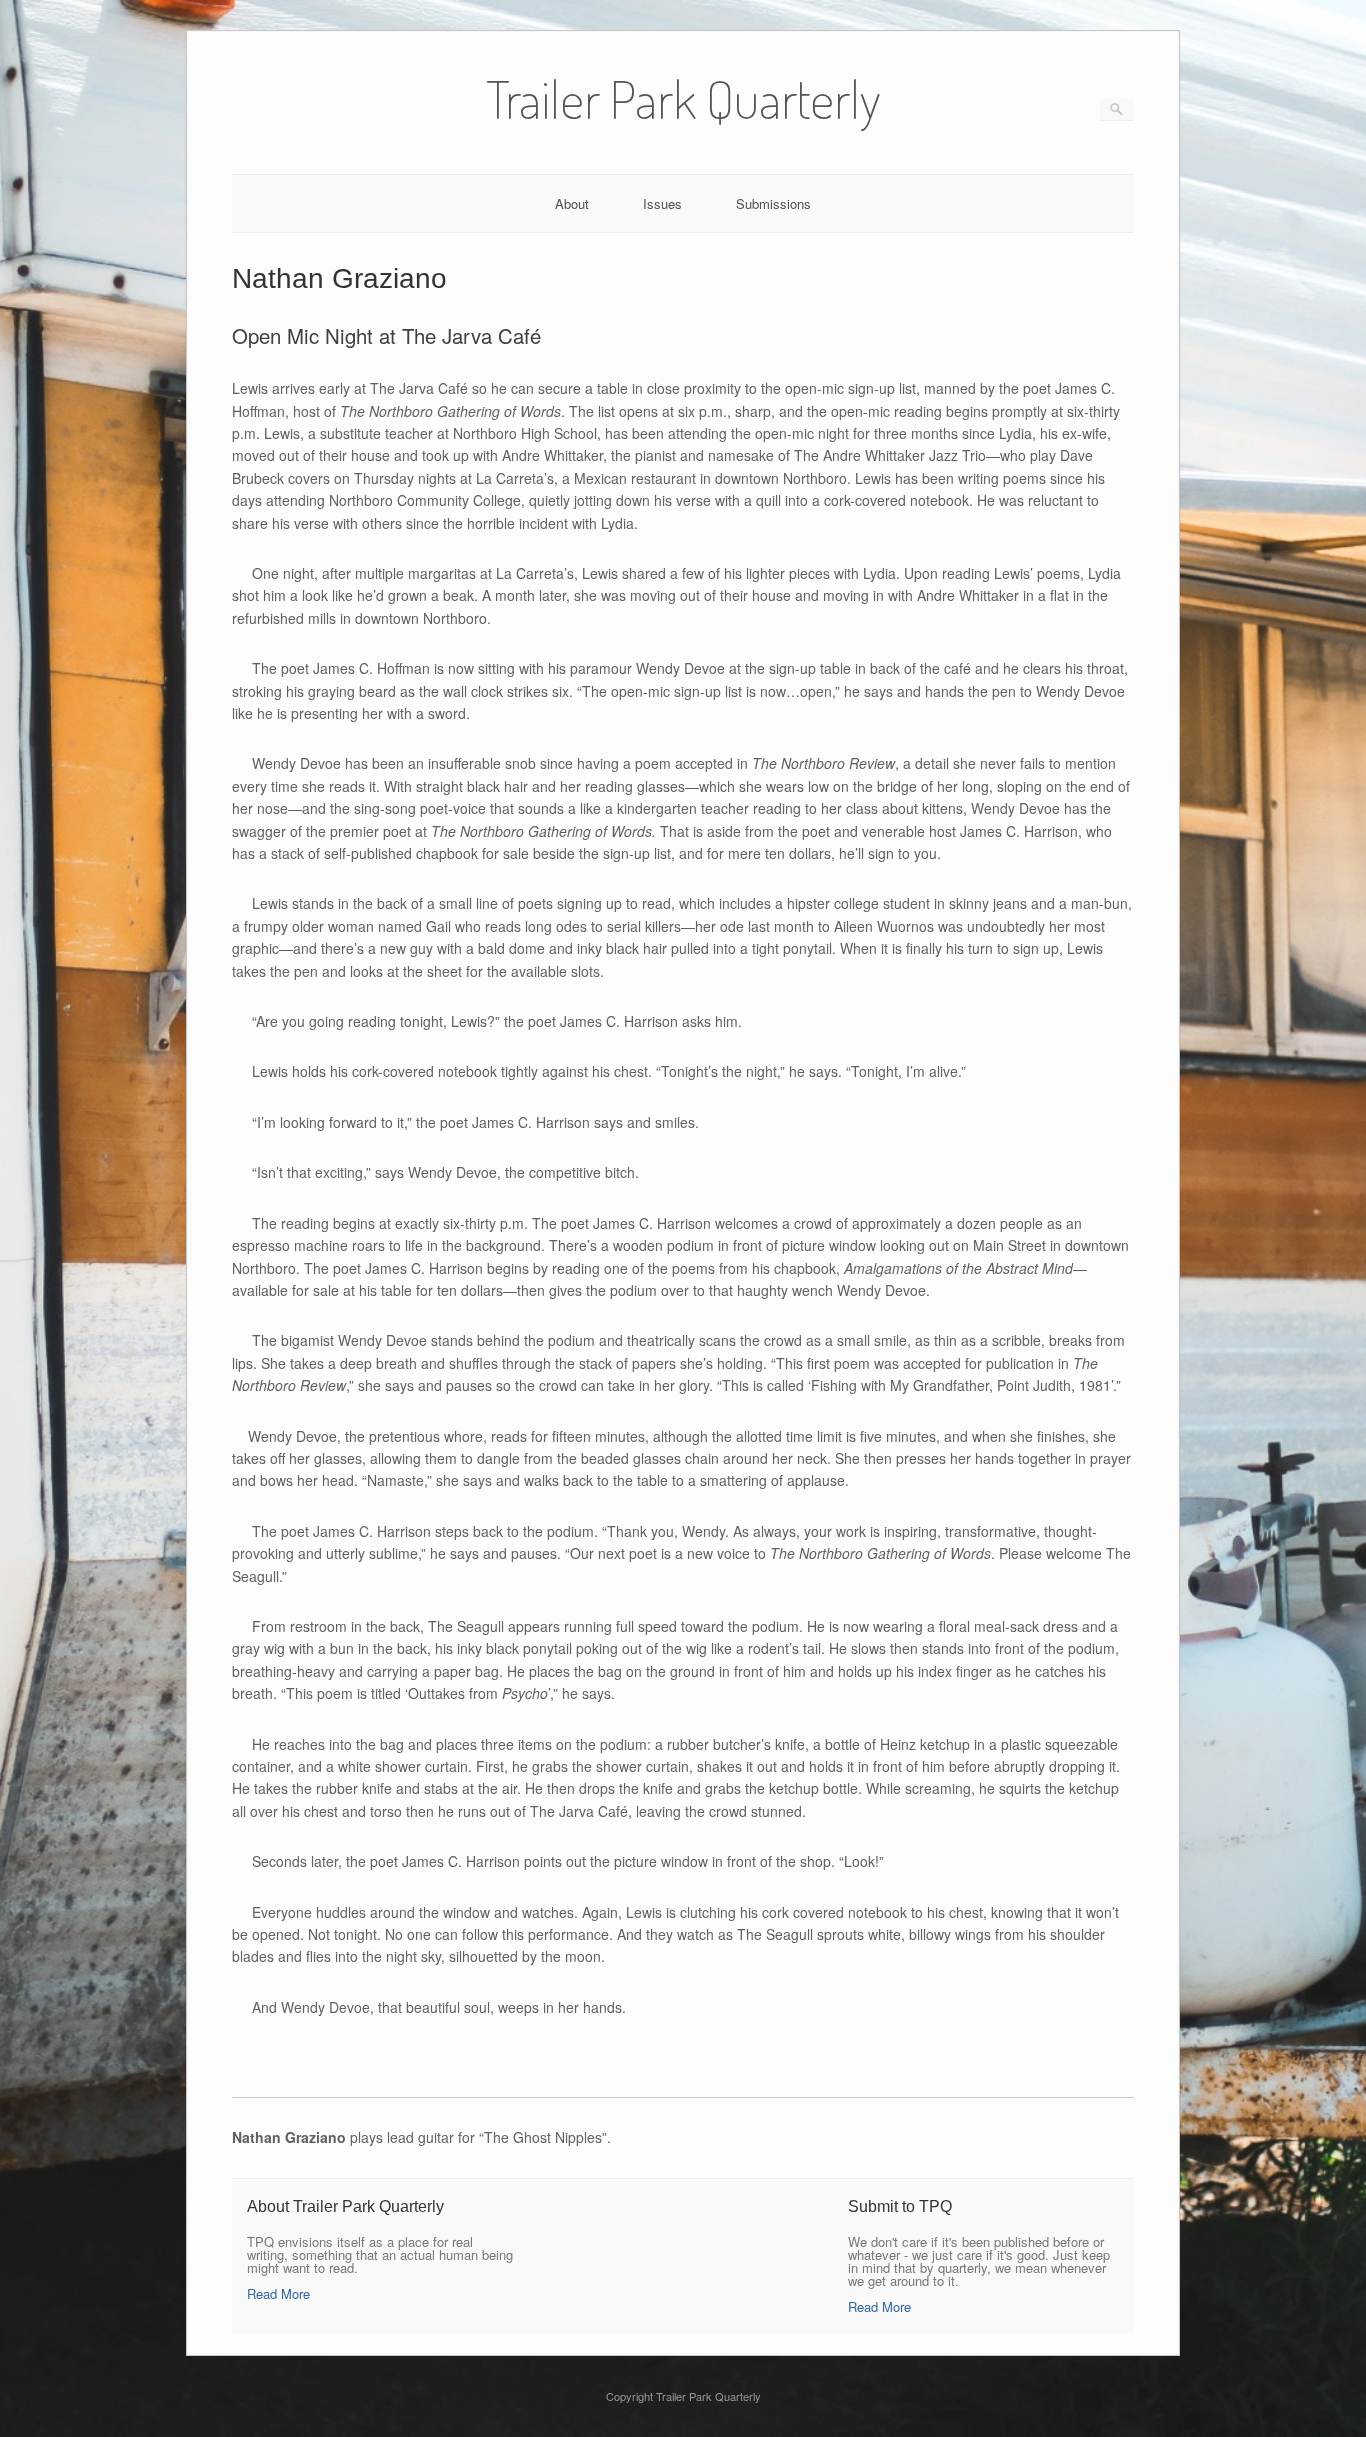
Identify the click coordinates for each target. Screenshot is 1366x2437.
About (572, 203)
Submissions (773, 203)
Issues (662, 203)
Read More (278, 2293)
